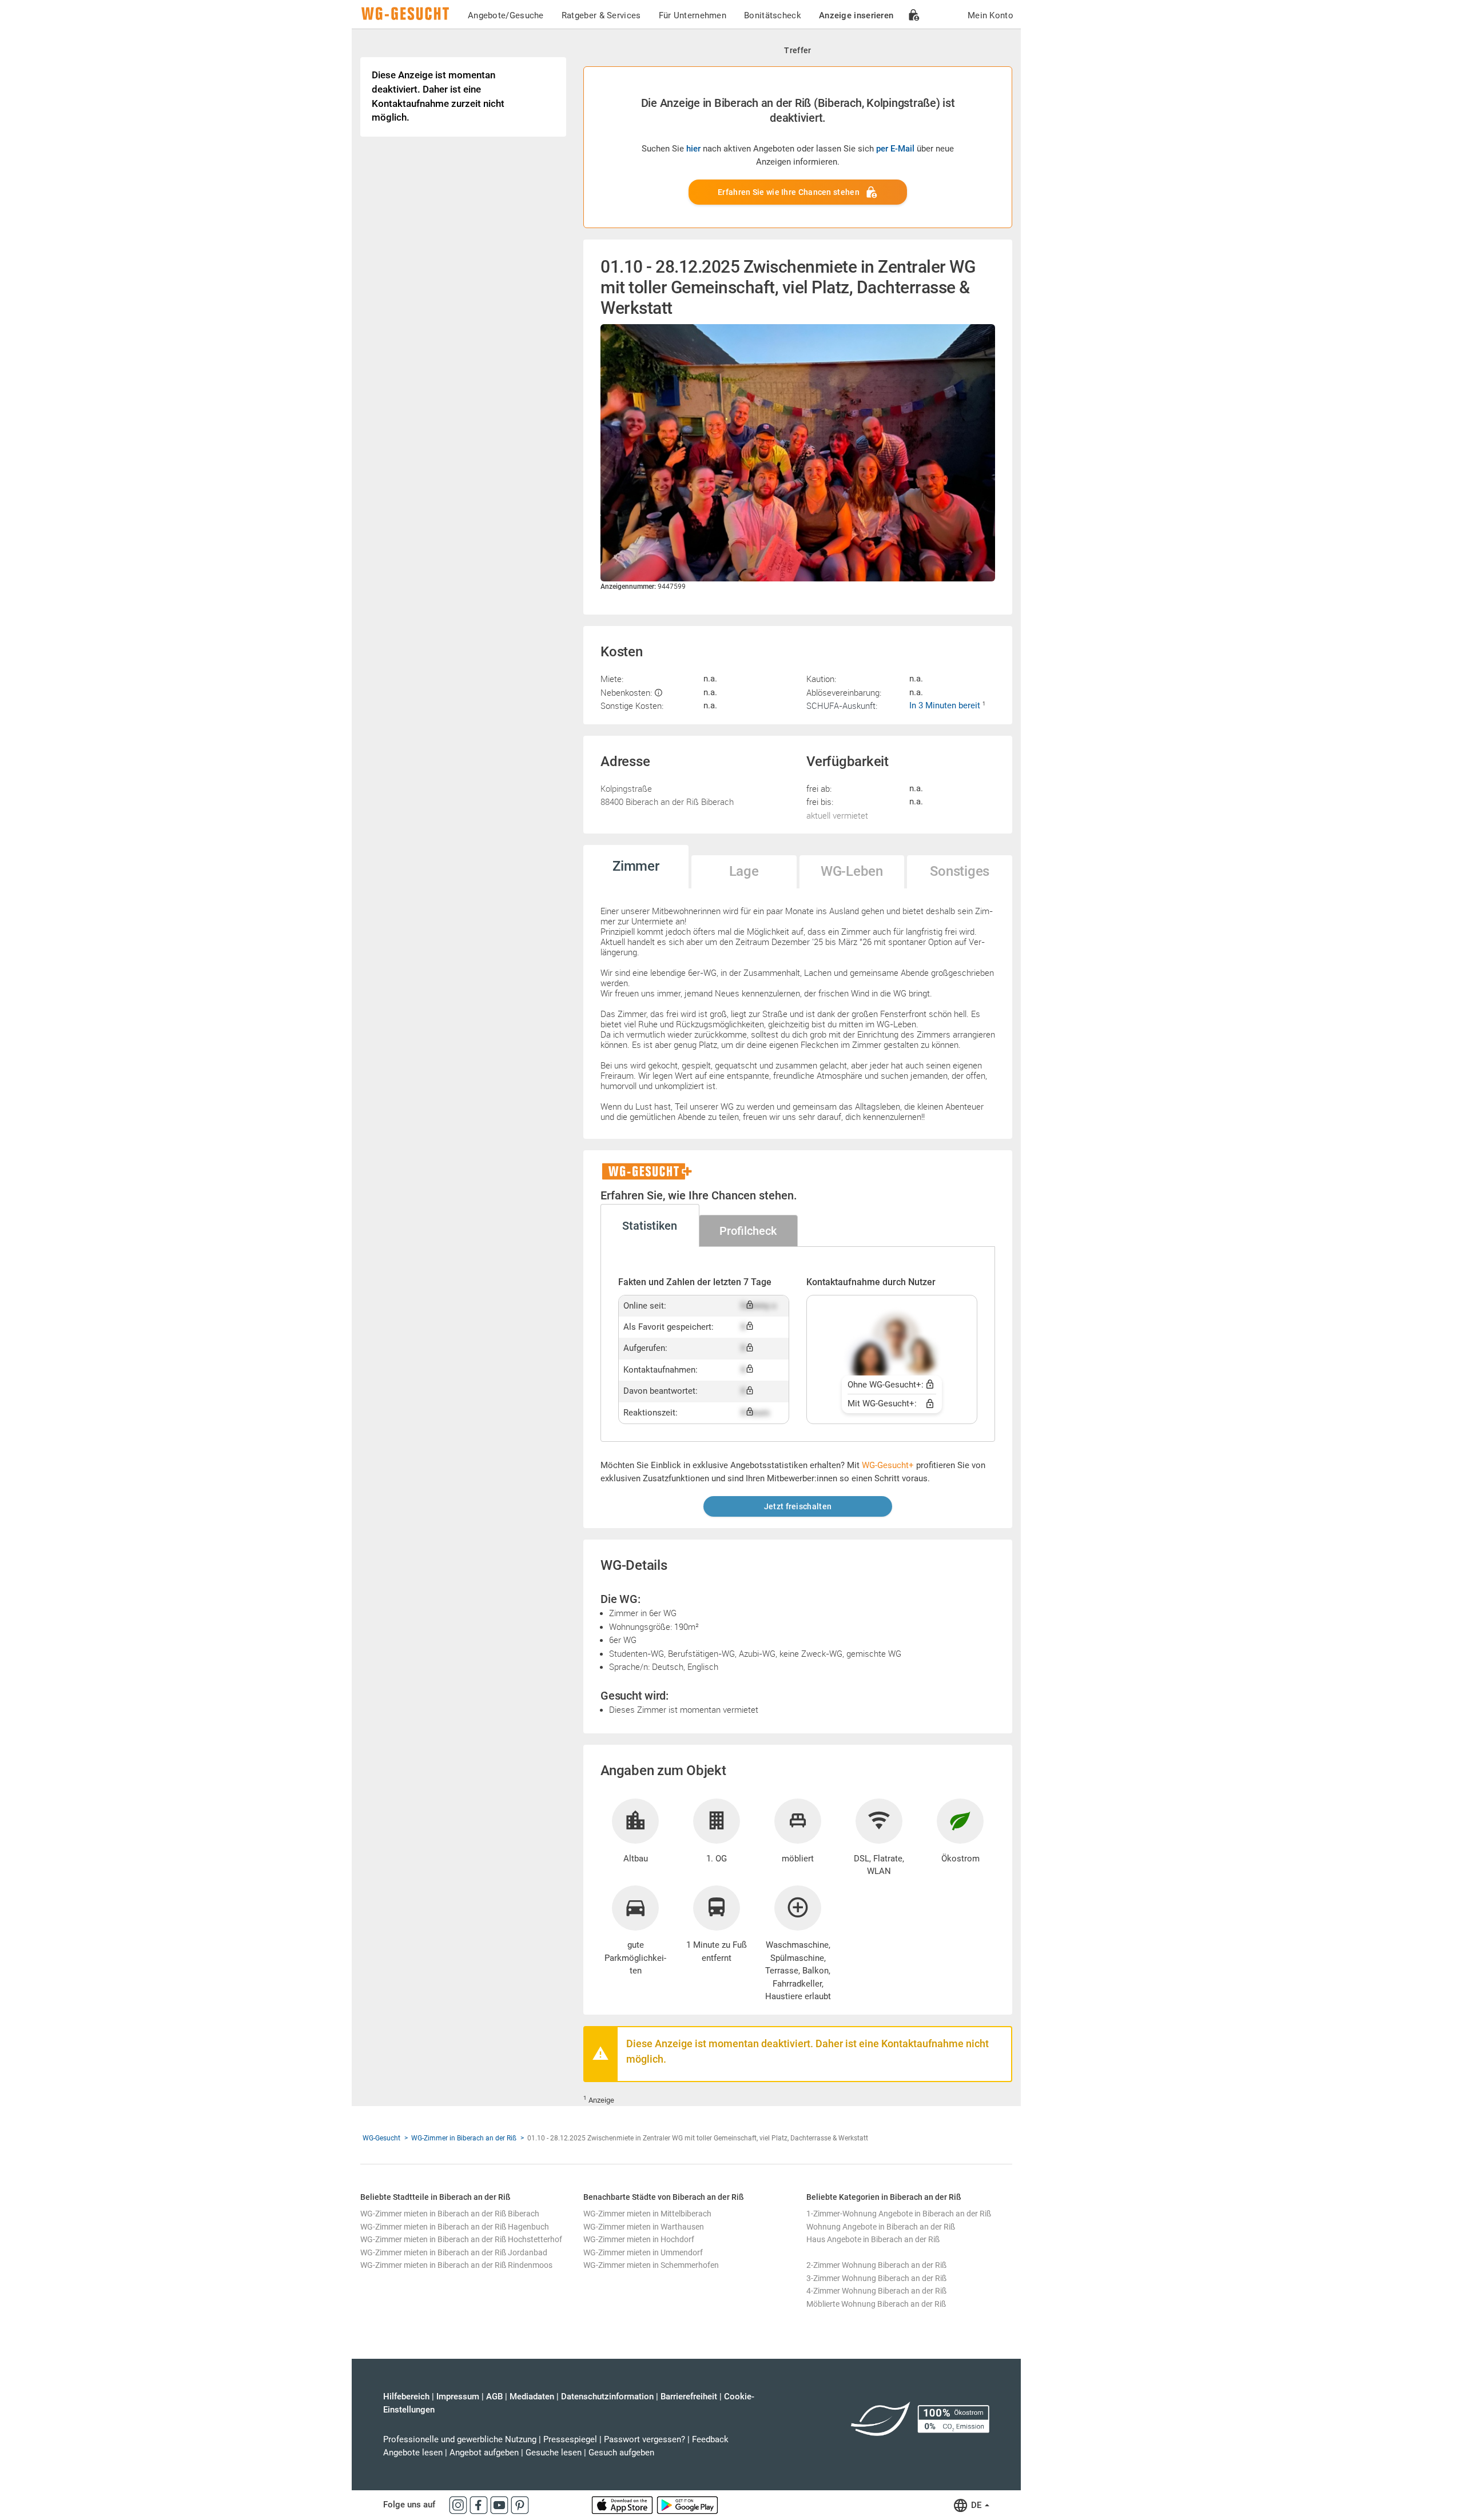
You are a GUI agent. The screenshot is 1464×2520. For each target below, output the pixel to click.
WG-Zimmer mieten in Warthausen (644, 2227)
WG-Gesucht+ (888, 1465)
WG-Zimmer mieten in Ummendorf (643, 2252)
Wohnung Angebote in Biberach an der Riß (881, 2227)
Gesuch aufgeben (621, 2453)
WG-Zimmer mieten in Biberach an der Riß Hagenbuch (455, 2227)
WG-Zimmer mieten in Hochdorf (639, 2239)
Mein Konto (990, 15)
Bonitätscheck (773, 15)
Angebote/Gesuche (506, 15)
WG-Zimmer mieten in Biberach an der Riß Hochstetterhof (461, 2239)
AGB (494, 2397)
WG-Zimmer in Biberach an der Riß (464, 2138)
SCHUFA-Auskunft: (842, 705)
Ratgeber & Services (601, 15)
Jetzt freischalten (798, 1506)
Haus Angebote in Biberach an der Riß (873, 2239)
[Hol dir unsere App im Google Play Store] (687, 2505)
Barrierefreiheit (689, 2397)
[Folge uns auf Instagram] (459, 2505)
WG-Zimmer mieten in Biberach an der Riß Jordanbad (454, 2252)
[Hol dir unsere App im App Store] (623, 2505)
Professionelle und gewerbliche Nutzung (460, 2439)
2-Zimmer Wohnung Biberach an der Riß (876, 2265)
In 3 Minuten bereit (946, 705)
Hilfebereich (406, 2397)
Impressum (458, 2397)
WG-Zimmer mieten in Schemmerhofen (651, 2265)
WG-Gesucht (381, 2138)
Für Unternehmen (693, 15)
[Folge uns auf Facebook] (480, 2505)
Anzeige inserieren (856, 15)
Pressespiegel (570, 2439)
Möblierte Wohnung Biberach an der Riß (876, 2304)
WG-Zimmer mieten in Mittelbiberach (647, 2214)
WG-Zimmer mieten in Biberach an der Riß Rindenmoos (456, 2265)
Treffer (797, 50)
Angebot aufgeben (484, 2453)
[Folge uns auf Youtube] (500, 2505)
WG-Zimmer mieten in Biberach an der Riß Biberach (450, 2214)
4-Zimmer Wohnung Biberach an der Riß (876, 2291)
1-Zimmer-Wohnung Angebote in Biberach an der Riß (899, 2214)
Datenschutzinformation (607, 2397)
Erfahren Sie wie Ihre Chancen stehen (789, 192)
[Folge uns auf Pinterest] (520, 2505)
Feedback (710, 2439)
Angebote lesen (413, 2453)
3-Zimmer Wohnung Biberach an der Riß (876, 2278)
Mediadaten (532, 2397)
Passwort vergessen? (645, 2439)
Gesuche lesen (554, 2453)
